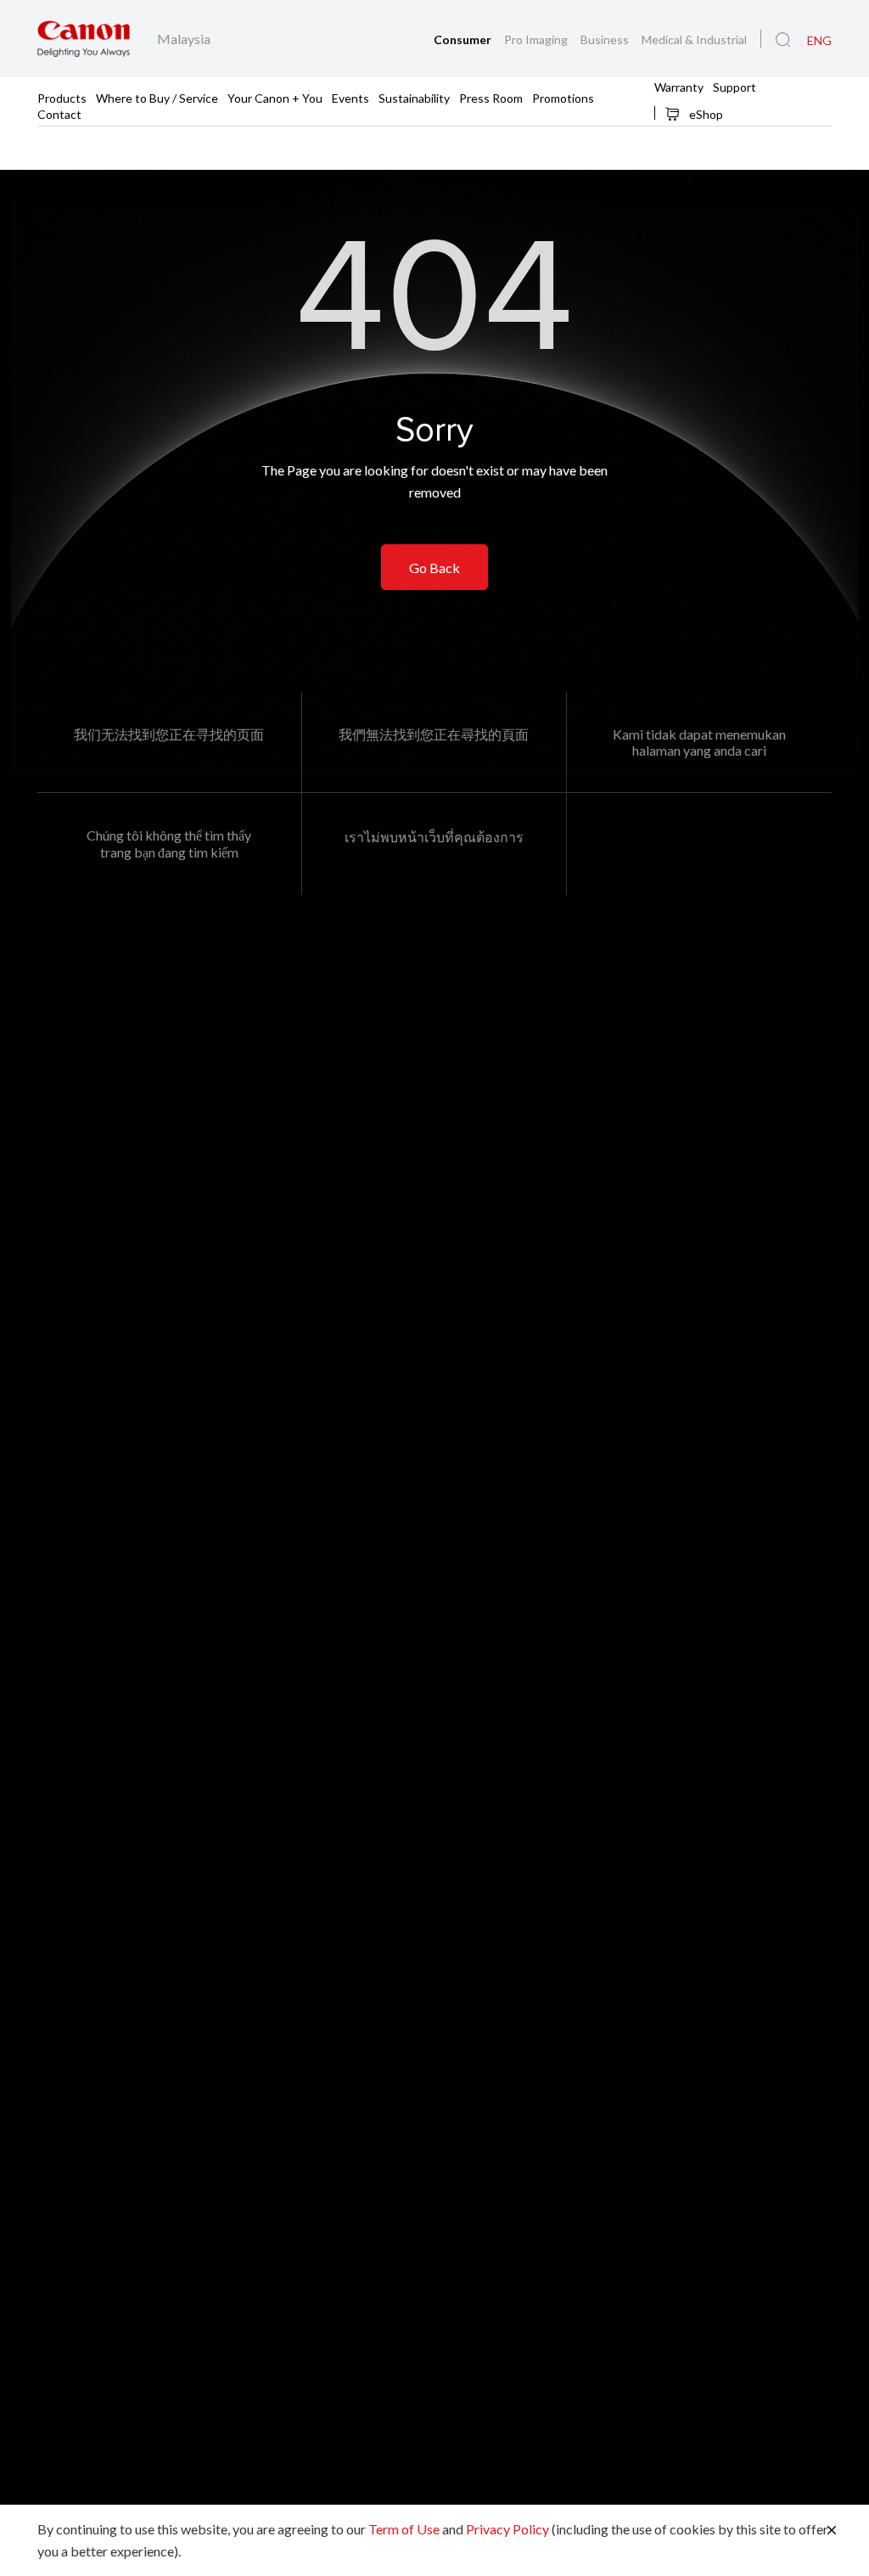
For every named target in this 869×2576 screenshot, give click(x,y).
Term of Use (404, 2529)
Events (350, 97)
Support (734, 86)
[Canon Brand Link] (84, 39)
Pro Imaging (537, 39)
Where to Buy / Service (157, 97)
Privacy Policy (507, 2529)
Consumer (464, 39)
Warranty (679, 86)
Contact (59, 113)
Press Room (491, 97)
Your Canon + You (275, 97)
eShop (705, 114)
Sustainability (414, 97)
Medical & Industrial (694, 39)
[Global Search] (783, 40)
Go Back (434, 568)
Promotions (563, 97)
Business (606, 39)
